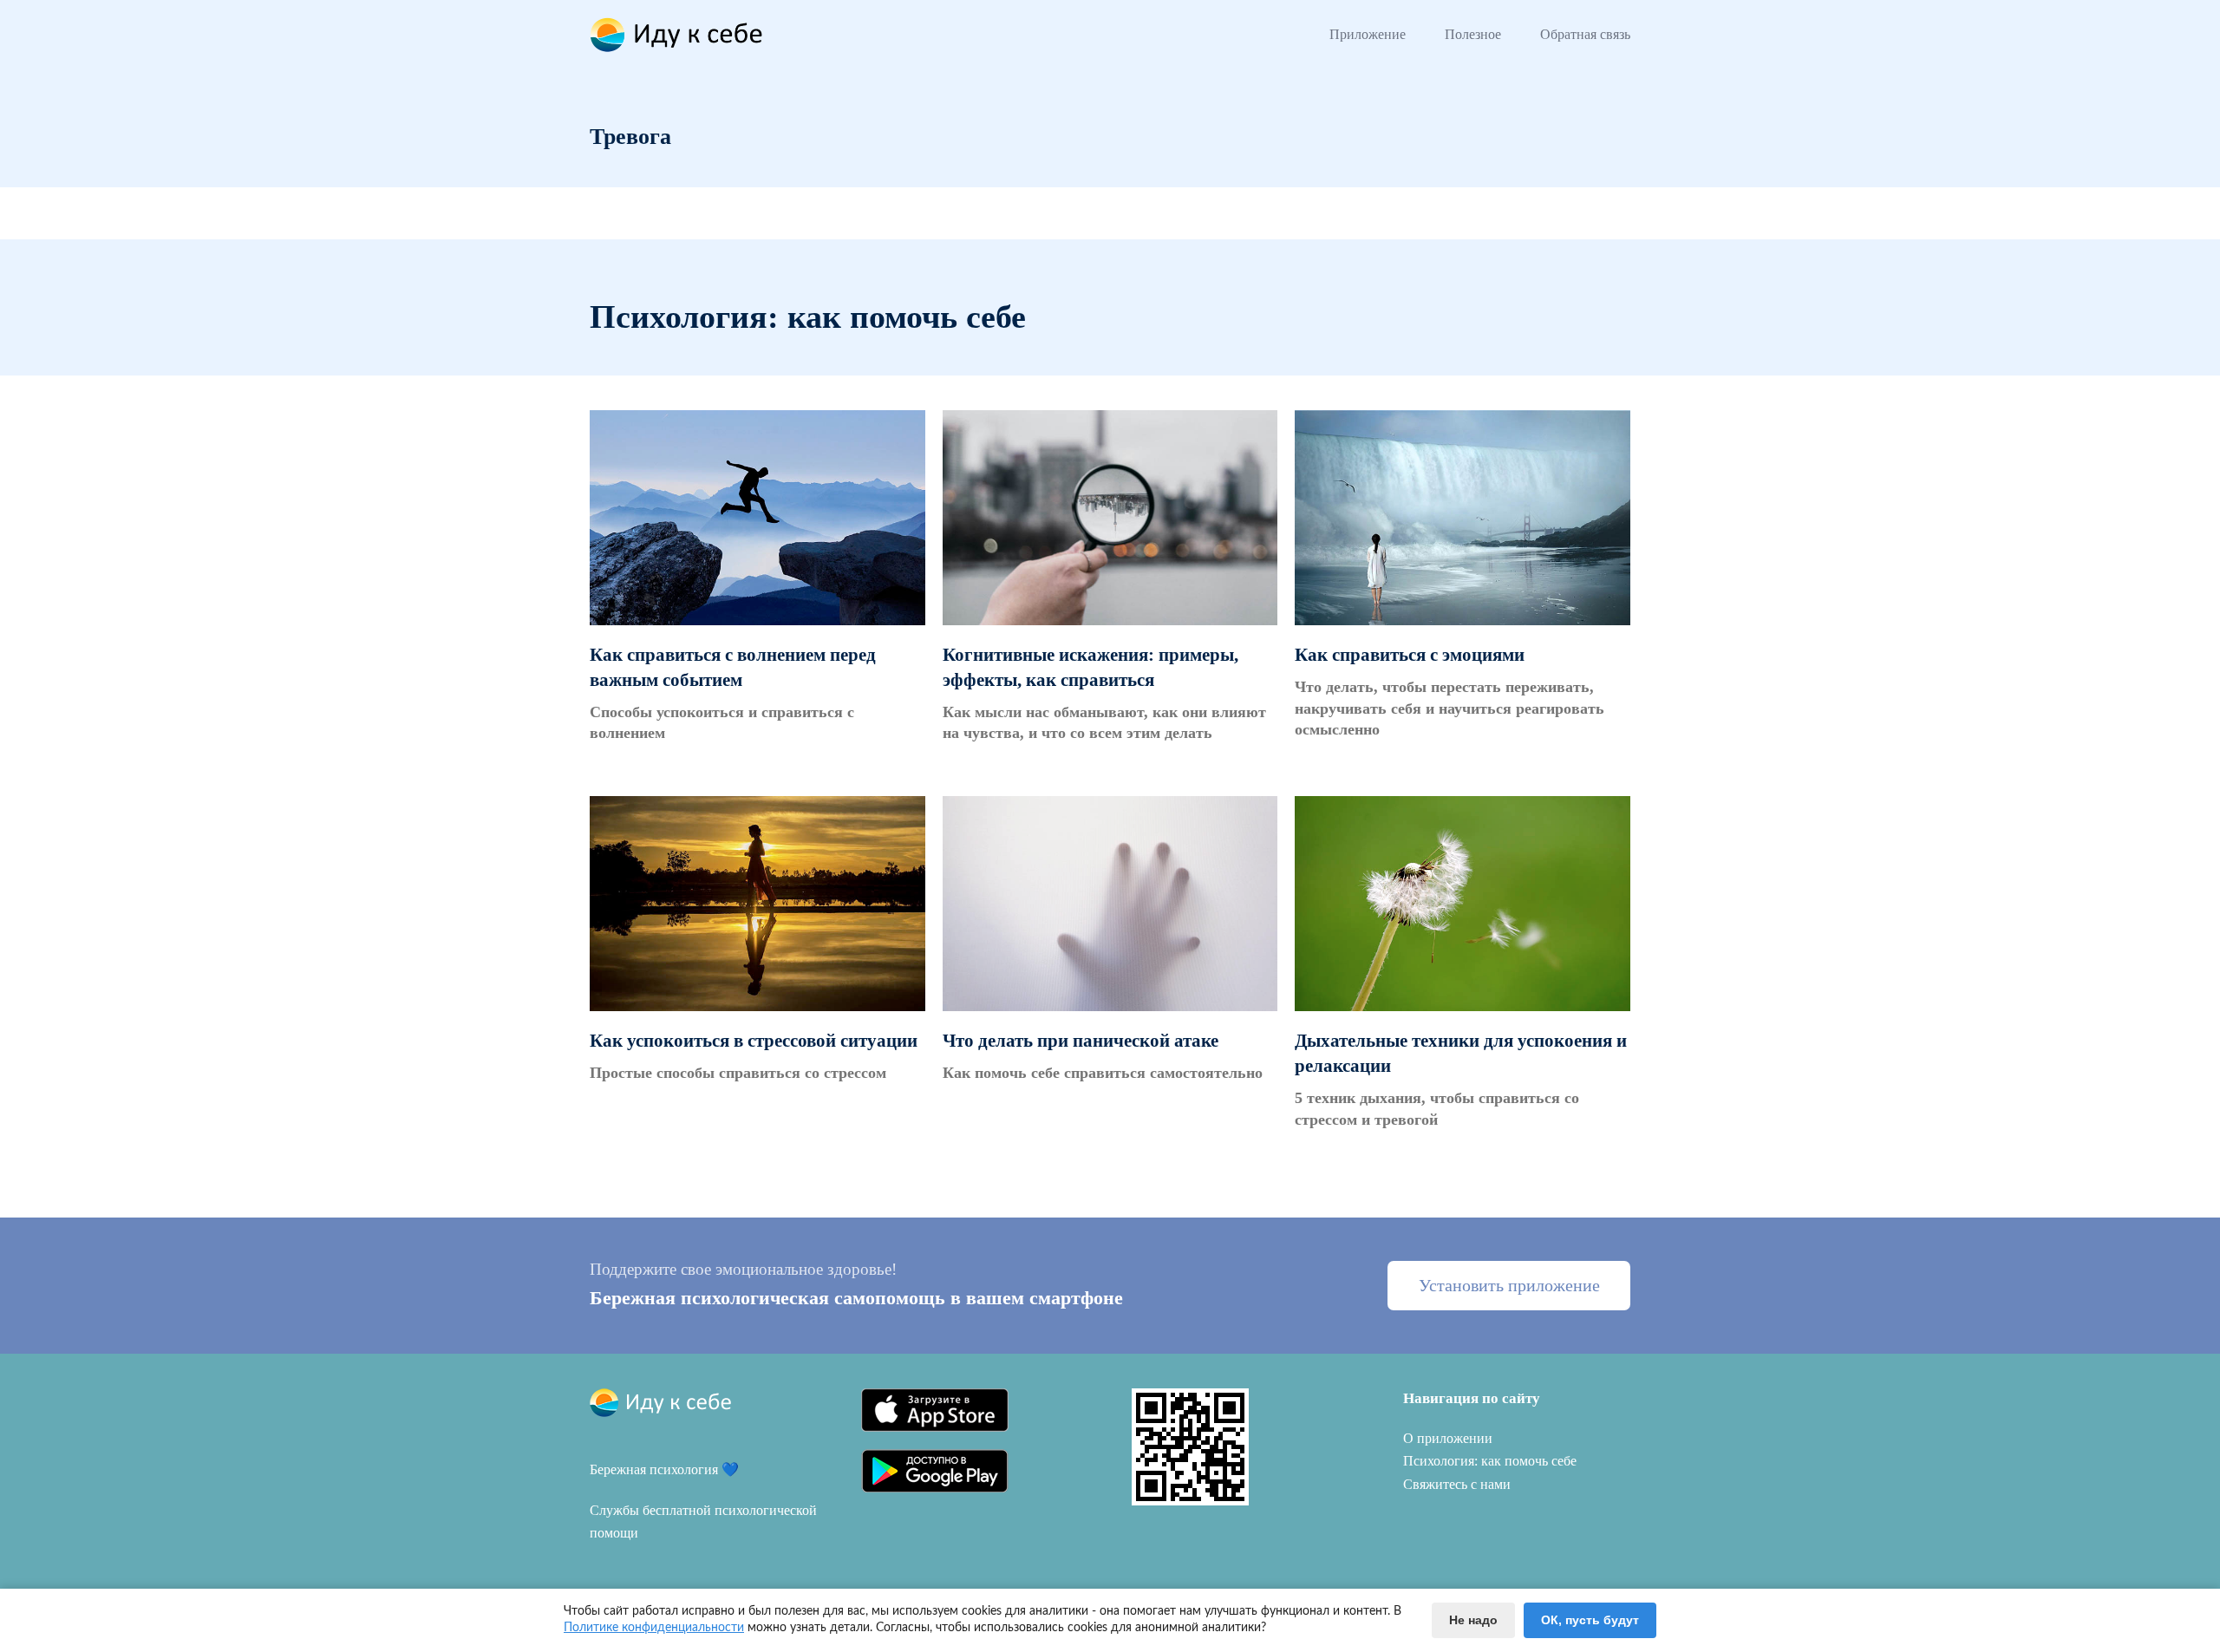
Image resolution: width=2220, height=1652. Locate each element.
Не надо (1473, 1620)
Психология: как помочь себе (1490, 1461)
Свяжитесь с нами (1457, 1484)
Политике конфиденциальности (654, 1628)
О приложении (1448, 1438)
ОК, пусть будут (1590, 1620)
